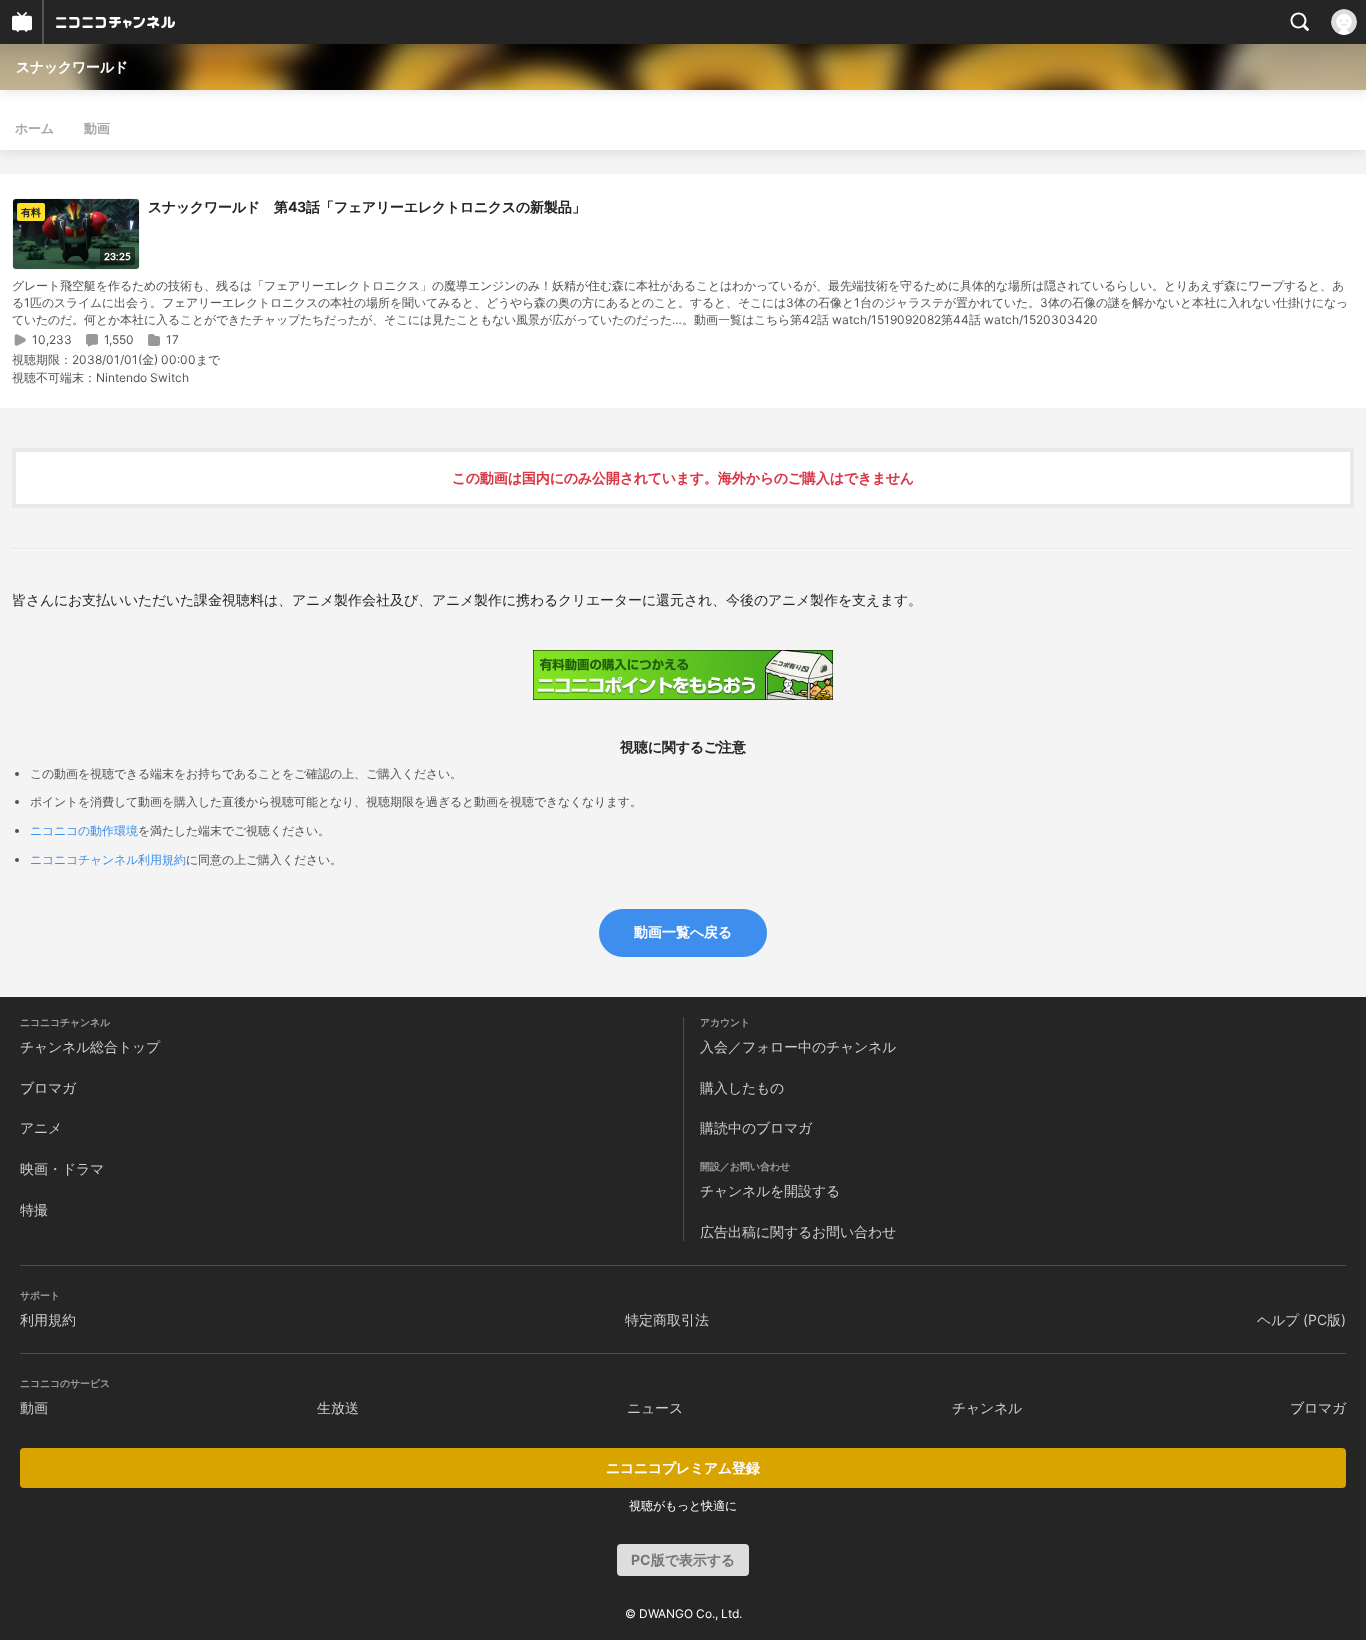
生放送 (338, 1407)
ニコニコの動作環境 (84, 830)
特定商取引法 (667, 1319)
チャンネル (987, 1407)
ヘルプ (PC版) (1301, 1319)
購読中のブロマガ (756, 1127)
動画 (97, 128)
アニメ (41, 1127)
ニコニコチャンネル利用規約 (108, 859)
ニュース (655, 1407)
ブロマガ (48, 1087)
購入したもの (742, 1087)
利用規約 (48, 1319)
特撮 (34, 1209)
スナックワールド (72, 66)
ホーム (34, 128)
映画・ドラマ (62, 1168)
